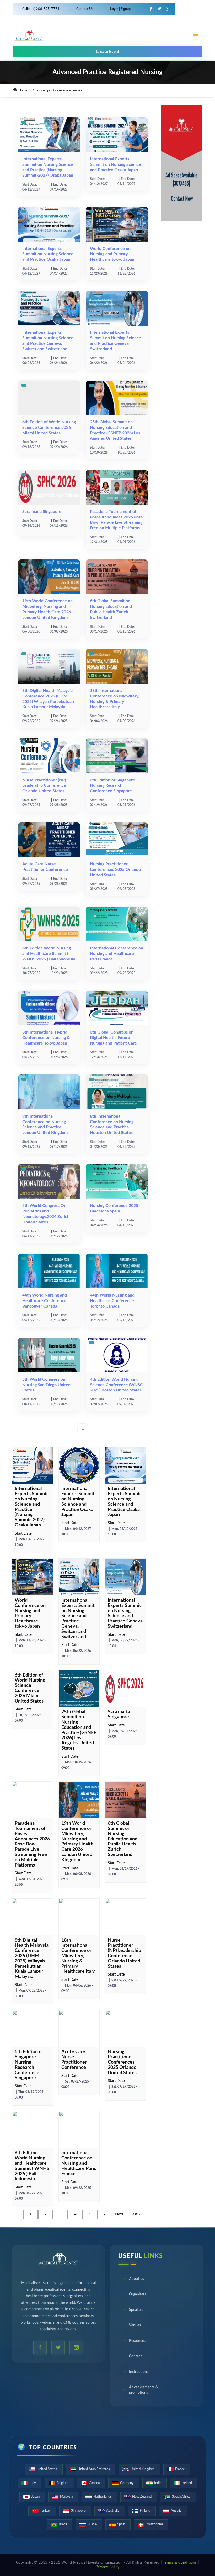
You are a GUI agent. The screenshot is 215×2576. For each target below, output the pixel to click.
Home (22, 90)
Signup (125, 9)
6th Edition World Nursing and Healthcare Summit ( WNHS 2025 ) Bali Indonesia (49, 954)
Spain (121, 2524)
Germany (127, 2483)
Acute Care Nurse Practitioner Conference (74, 2060)
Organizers (138, 2294)
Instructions (139, 2372)
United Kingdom (143, 2469)
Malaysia (66, 2497)
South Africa (181, 2497)
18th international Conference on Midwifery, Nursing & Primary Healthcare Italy (78, 1956)
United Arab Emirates (94, 2469)
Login (115, 9)
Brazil (63, 2524)
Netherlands (103, 2497)
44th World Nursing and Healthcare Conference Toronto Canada (112, 1301)
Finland (145, 2511)
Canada (94, 2483)
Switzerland (154, 2524)
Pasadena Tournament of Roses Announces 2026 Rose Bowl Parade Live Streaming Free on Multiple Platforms (32, 1844)
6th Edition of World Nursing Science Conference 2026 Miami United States (49, 428)
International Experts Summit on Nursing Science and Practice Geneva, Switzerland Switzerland (78, 1619)
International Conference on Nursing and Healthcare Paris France (117, 954)
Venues (135, 2325)
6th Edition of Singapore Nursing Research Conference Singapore (112, 786)
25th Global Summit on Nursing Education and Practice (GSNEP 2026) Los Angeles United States (79, 1730)
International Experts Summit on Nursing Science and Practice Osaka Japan (115, 164)
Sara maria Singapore (42, 512)
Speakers (136, 2310)
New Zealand (142, 2497)
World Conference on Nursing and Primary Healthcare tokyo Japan (112, 254)
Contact (135, 2356)
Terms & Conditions (180, 2563)
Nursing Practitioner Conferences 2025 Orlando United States (115, 870)
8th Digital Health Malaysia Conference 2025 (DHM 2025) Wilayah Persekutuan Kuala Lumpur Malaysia (32, 1959)
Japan (35, 2497)
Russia (92, 2524)
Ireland (187, 2483)
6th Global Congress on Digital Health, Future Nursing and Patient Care (113, 1038)
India (158, 2483)
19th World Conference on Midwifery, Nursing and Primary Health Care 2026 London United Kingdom (77, 1842)
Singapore (78, 2511)
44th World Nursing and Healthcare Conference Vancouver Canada (45, 1301)
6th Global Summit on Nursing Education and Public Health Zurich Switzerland (123, 1839)
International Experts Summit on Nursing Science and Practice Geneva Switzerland (125, 1613)
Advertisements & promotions (144, 2390)
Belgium (62, 2483)
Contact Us (85, 9)
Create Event (108, 52)
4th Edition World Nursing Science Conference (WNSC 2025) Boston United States (116, 1385)
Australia (113, 2511)
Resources (137, 2341)
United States (47, 2469)
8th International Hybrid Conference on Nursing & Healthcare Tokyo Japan (46, 1038)
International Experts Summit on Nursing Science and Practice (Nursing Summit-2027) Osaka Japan (31, 1507)
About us (136, 2279)
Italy (33, 2483)
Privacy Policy (108, 2567)
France (180, 2469)
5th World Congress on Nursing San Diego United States (46, 1385)
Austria (176, 2511)
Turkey (45, 2511)
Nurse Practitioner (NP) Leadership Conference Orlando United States (44, 786)
